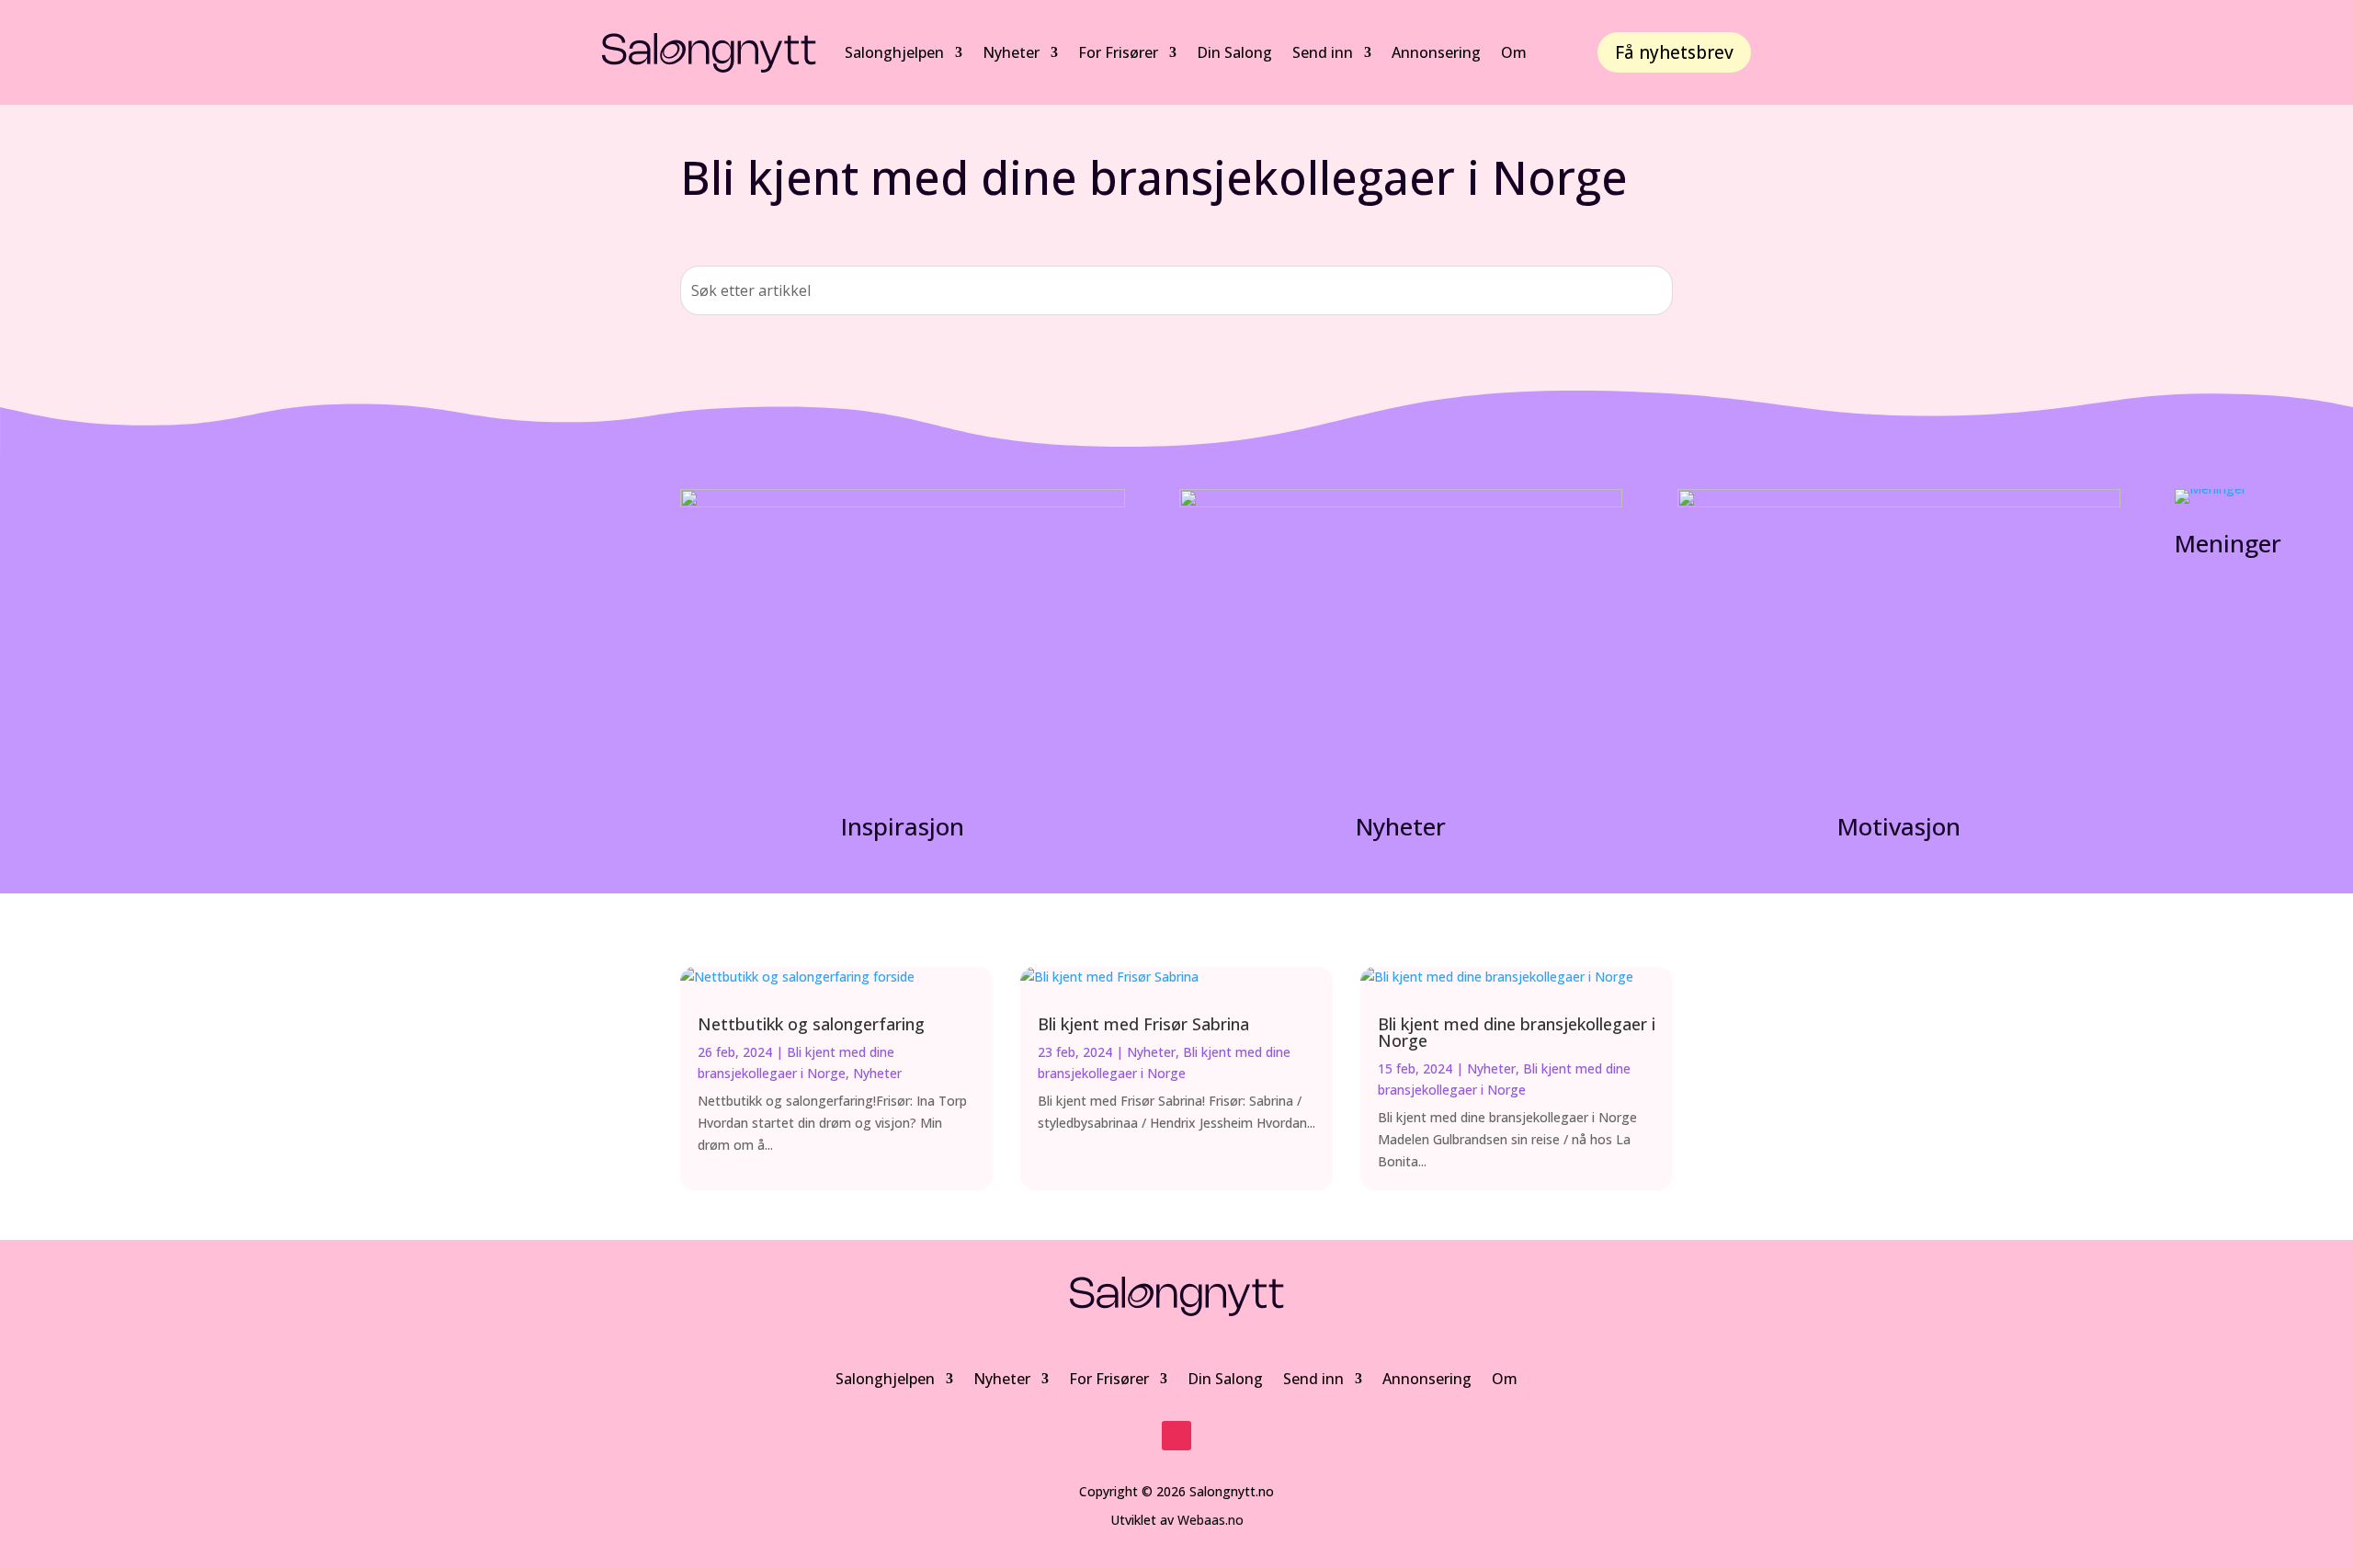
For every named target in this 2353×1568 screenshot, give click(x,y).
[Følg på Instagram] (1176, 1436)
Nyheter (1011, 52)
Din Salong (1234, 52)
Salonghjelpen (894, 52)
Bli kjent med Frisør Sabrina (1143, 1024)
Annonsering (1427, 1379)
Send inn (1313, 1379)
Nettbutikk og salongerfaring (811, 1024)
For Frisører (1118, 52)
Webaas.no (1211, 1520)
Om (1505, 1379)
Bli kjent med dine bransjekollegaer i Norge (1517, 1032)
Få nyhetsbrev (1674, 52)
